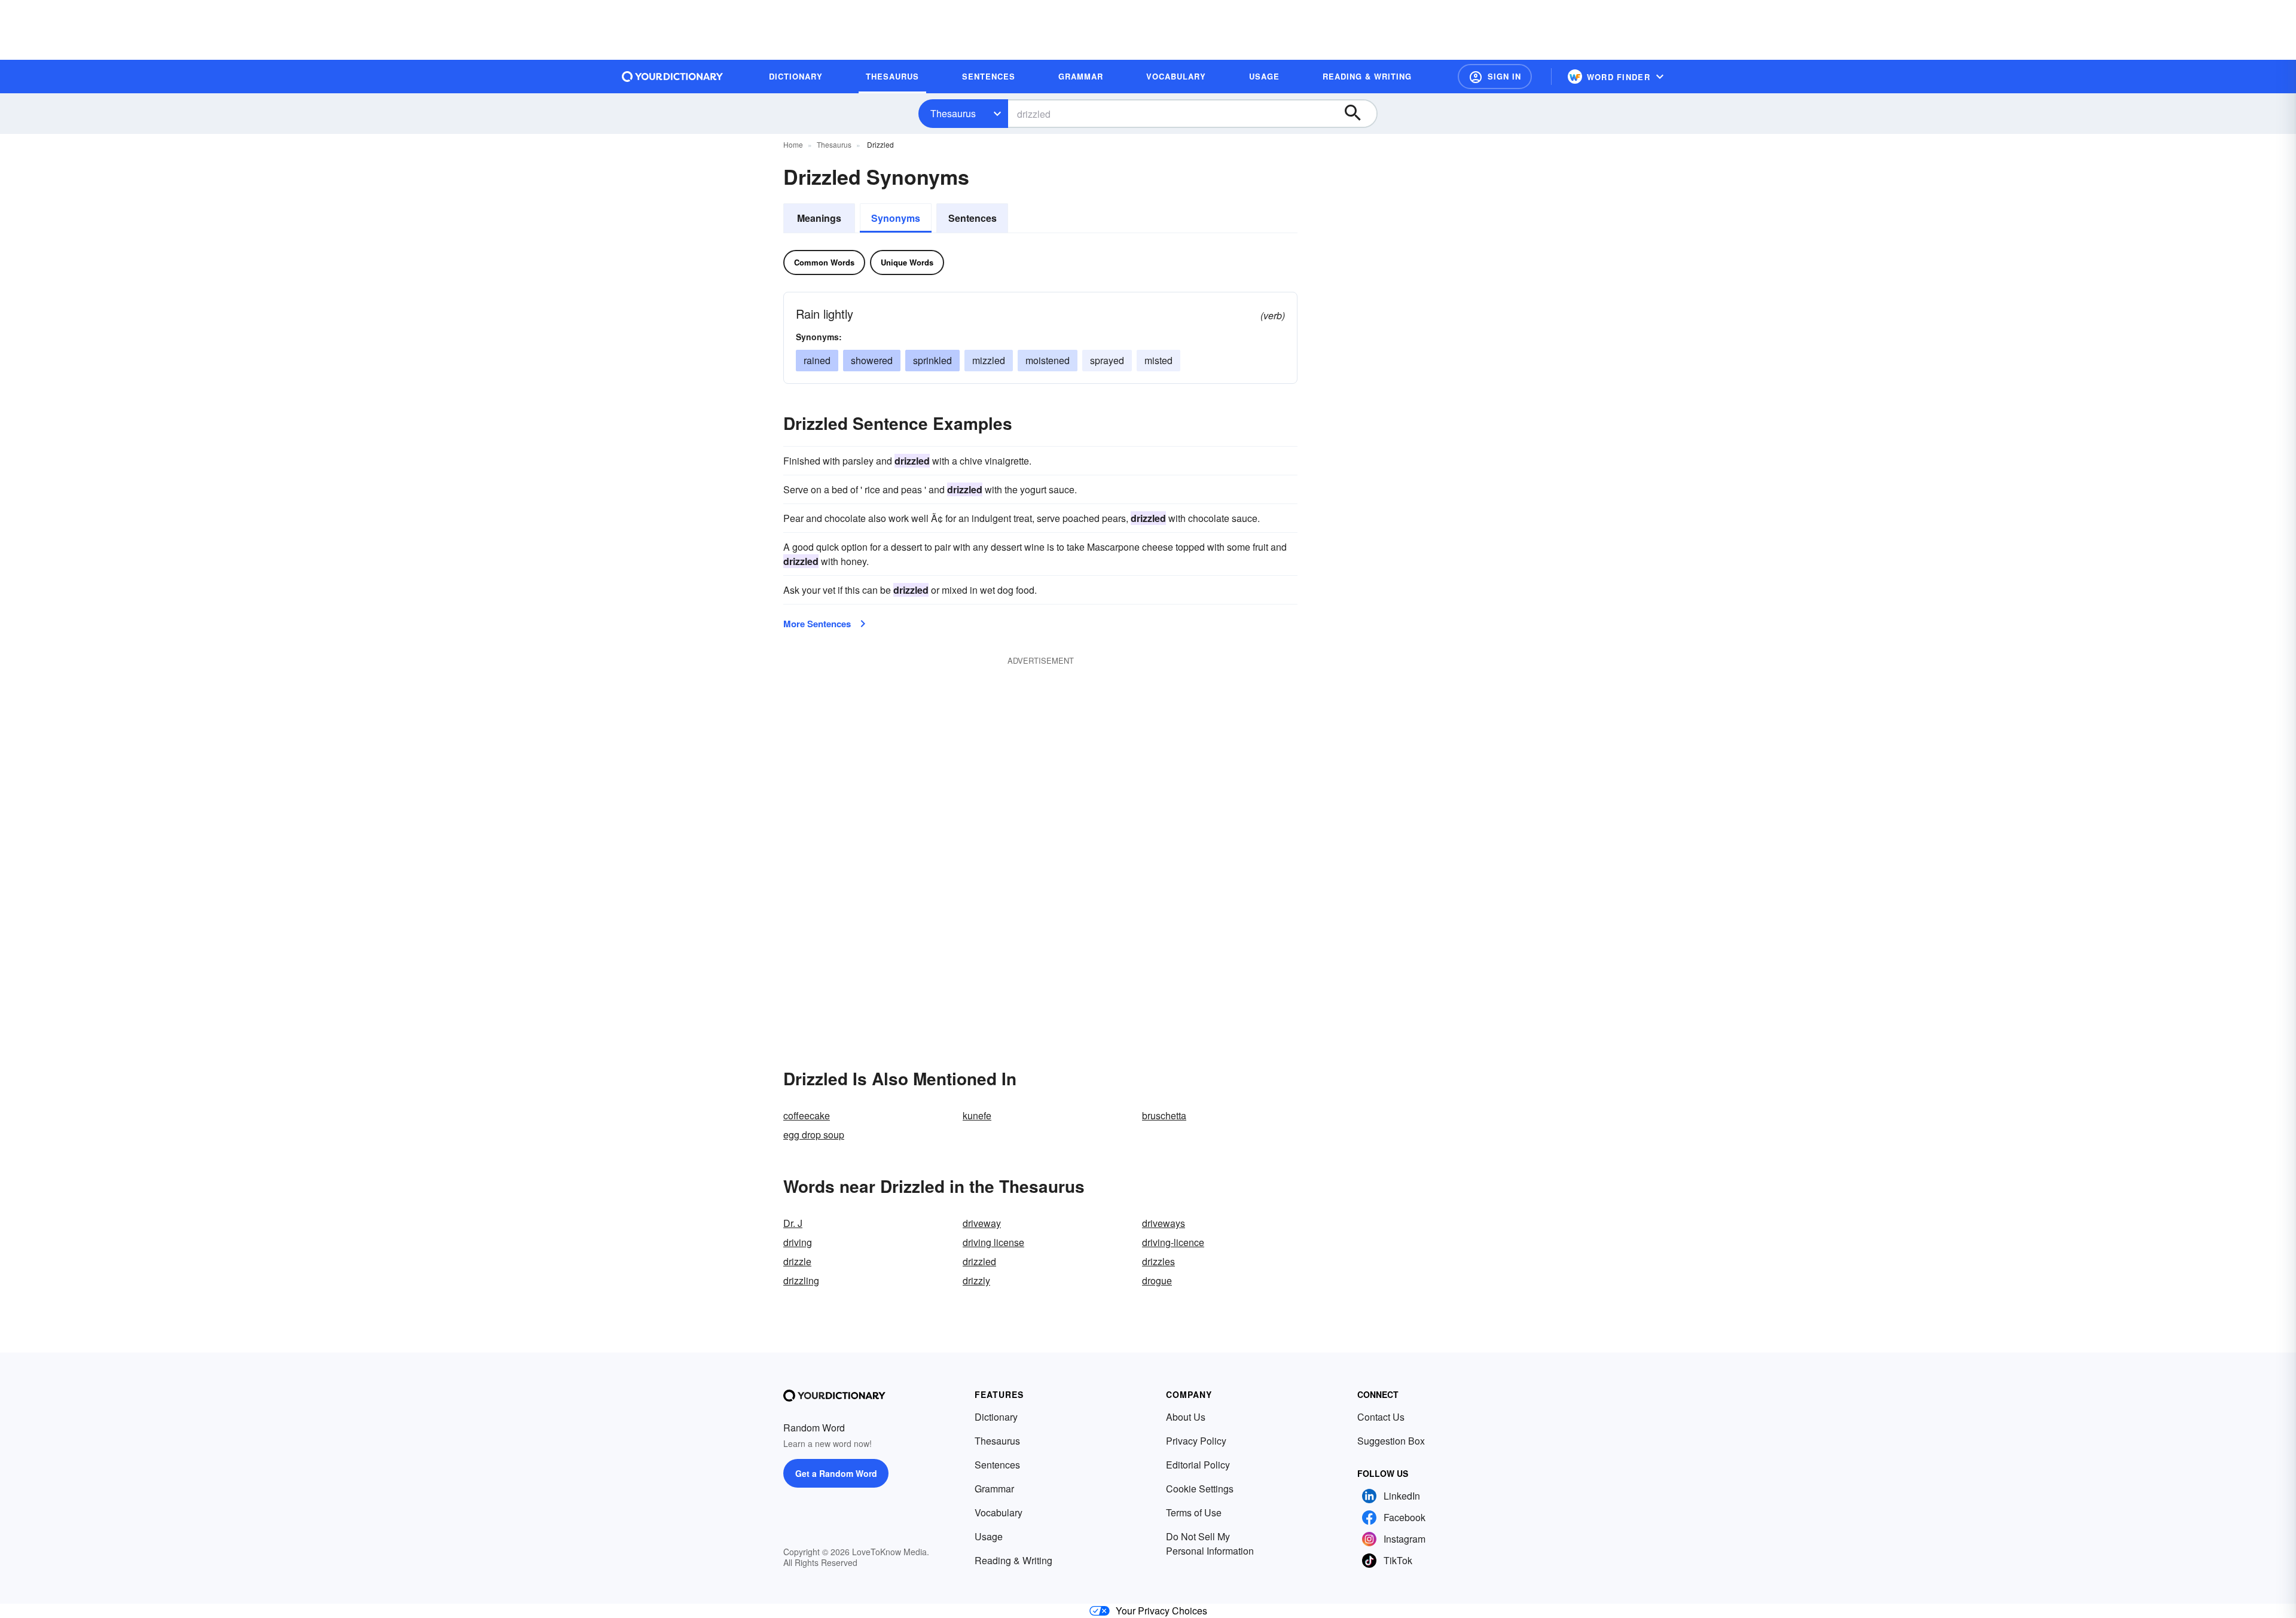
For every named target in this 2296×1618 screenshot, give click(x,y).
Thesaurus (953, 113)
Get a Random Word (836, 1473)
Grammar (994, 1489)
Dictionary (996, 1417)
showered (872, 360)
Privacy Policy (1196, 1441)
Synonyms (896, 218)
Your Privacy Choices (1161, 1611)
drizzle (797, 1261)
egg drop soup (814, 1135)
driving (798, 1242)
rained (817, 360)
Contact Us (1381, 1417)
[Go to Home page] (673, 77)
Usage (989, 1536)
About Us (1186, 1417)
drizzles (1158, 1261)
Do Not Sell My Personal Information (1210, 1544)
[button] (1495, 77)
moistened (1048, 360)
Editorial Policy (1198, 1465)
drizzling (801, 1280)
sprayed (1107, 360)
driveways (1164, 1223)
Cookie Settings (1200, 1489)
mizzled (989, 360)
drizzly (976, 1280)
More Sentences (817, 624)
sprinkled (932, 360)
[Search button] (1358, 114)
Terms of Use (1194, 1512)
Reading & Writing (1013, 1560)
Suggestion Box (1391, 1441)
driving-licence (1173, 1242)
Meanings (819, 218)
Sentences (973, 218)
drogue (1157, 1280)
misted (1158, 360)
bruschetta (1164, 1115)
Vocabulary (999, 1512)
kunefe (977, 1115)
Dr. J (793, 1223)
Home (793, 144)
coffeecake (807, 1115)
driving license (993, 1242)
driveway (982, 1223)
